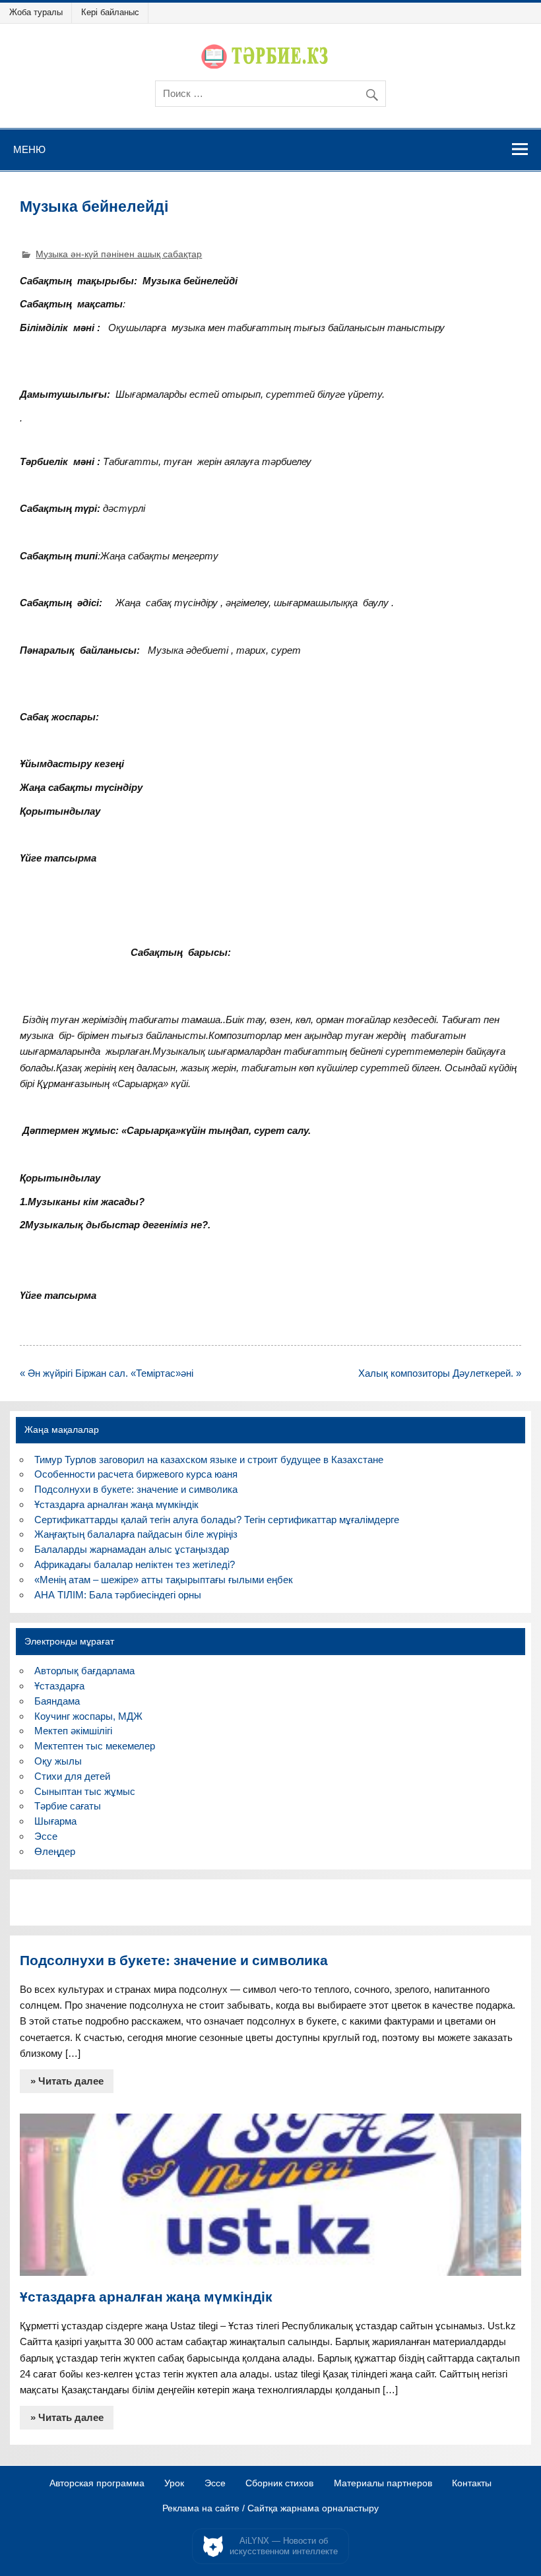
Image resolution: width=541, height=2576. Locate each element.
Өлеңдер (55, 1851)
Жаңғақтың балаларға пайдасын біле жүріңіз (136, 1534)
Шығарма (55, 1821)
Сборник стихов (279, 2484)
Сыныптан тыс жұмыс (85, 1791)
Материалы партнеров (383, 2484)
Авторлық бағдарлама (84, 1671)
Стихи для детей (72, 1776)
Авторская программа (97, 2484)
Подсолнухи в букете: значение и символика (136, 1489)
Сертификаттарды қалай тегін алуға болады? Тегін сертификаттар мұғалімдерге (217, 1520)
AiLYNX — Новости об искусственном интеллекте (284, 2546)
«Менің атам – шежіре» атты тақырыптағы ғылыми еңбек (164, 1580)
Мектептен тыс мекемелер (95, 1746)
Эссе (46, 1836)
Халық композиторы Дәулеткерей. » (440, 1373)
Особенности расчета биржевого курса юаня (136, 1474)
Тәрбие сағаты (68, 1806)
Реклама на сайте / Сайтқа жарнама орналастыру (270, 2509)
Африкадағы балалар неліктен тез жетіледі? (135, 1564)
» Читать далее (67, 2081)
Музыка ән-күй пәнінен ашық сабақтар (119, 254)
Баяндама (57, 1701)
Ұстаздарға (59, 1686)
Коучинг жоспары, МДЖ (88, 1716)
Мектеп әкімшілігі (73, 1731)
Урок (174, 2484)
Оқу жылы (58, 1761)
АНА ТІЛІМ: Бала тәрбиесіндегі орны (118, 1595)
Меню (29, 149)
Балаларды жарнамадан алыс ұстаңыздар (132, 1549)
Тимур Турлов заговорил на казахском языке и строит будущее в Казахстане (209, 1460)
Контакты (472, 2484)
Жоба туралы (36, 12)
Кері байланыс (110, 12)
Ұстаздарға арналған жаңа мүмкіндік (116, 1504)
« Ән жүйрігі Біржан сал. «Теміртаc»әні (107, 1373)
